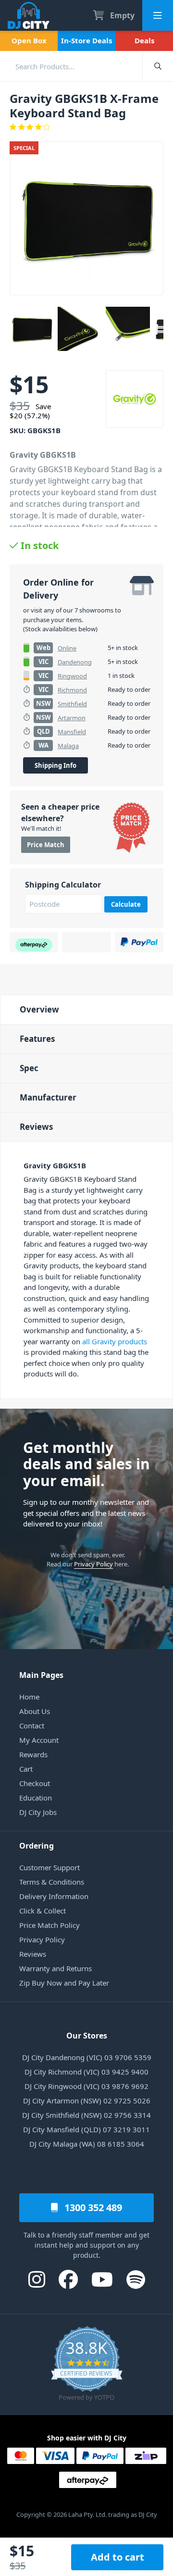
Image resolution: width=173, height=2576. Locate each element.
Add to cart (117, 2557)
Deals (144, 40)
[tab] (86, 1009)
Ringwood (72, 676)
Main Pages (41, 1675)
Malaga (68, 746)
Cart (26, 1769)
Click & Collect (43, 1911)
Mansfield (72, 732)
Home (29, 1697)
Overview (39, 1009)
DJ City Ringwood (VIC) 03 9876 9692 (86, 2086)
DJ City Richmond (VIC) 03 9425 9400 (86, 2072)
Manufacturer (48, 1097)
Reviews (36, 1127)
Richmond (72, 690)
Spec (29, 1068)
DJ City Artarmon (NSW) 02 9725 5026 (87, 2101)
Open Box (29, 40)
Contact (32, 1726)
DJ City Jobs (38, 1812)
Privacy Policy (93, 1564)
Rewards (33, 1754)
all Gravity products (115, 1341)
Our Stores (87, 2036)
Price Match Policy (49, 1925)
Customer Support (49, 1867)
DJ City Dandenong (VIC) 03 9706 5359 (87, 2057)
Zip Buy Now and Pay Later (64, 1983)
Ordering (37, 1846)
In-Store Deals (86, 40)
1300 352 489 (92, 2207)
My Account (39, 1740)
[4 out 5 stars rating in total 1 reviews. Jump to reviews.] (86, 127)
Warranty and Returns (56, 1968)
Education (36, 1798)
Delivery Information (54, 1896)
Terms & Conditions (52, 1882)
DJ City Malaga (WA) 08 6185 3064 (87, 2144)
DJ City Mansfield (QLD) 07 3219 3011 (86, 2129)
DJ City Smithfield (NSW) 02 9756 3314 (86, 2115)
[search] (71, 66)
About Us (35, 1711)
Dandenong (75, 662)
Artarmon (72, 718)
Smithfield (72, 704)
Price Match (46, 845)
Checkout (35, 1783)
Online (67, 648)
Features (37, 1039)
